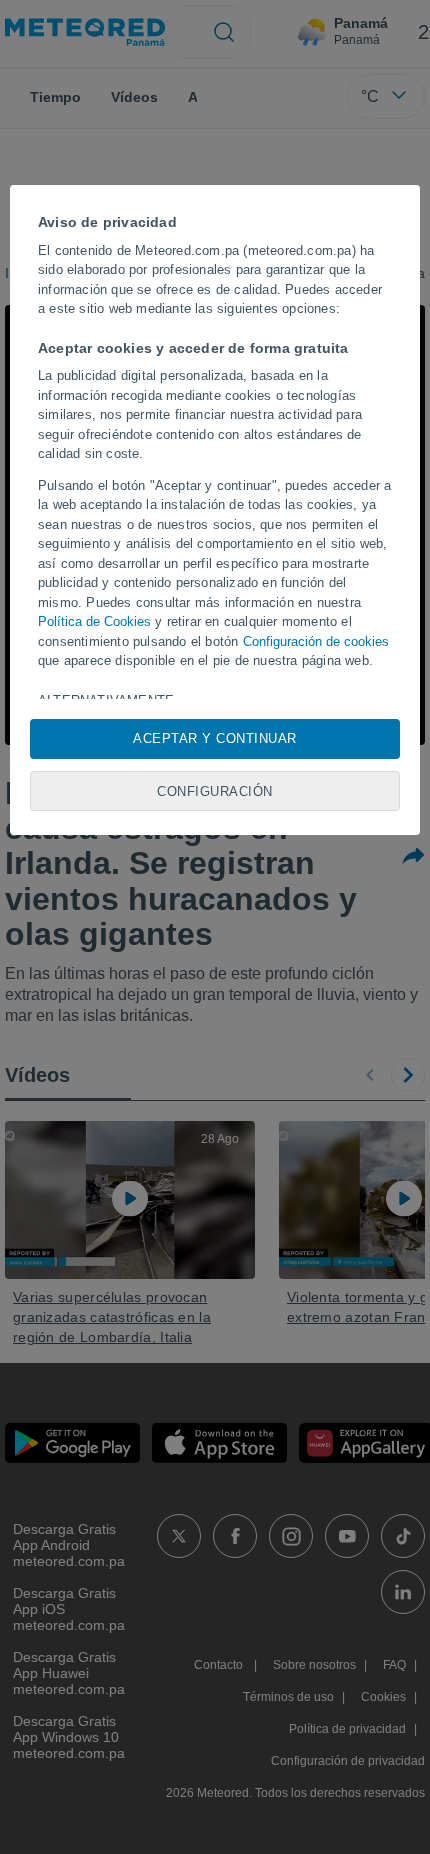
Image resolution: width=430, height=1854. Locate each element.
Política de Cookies (94, 621)
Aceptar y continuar (215, 738)
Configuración (215, 791)
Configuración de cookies (316, 641)
